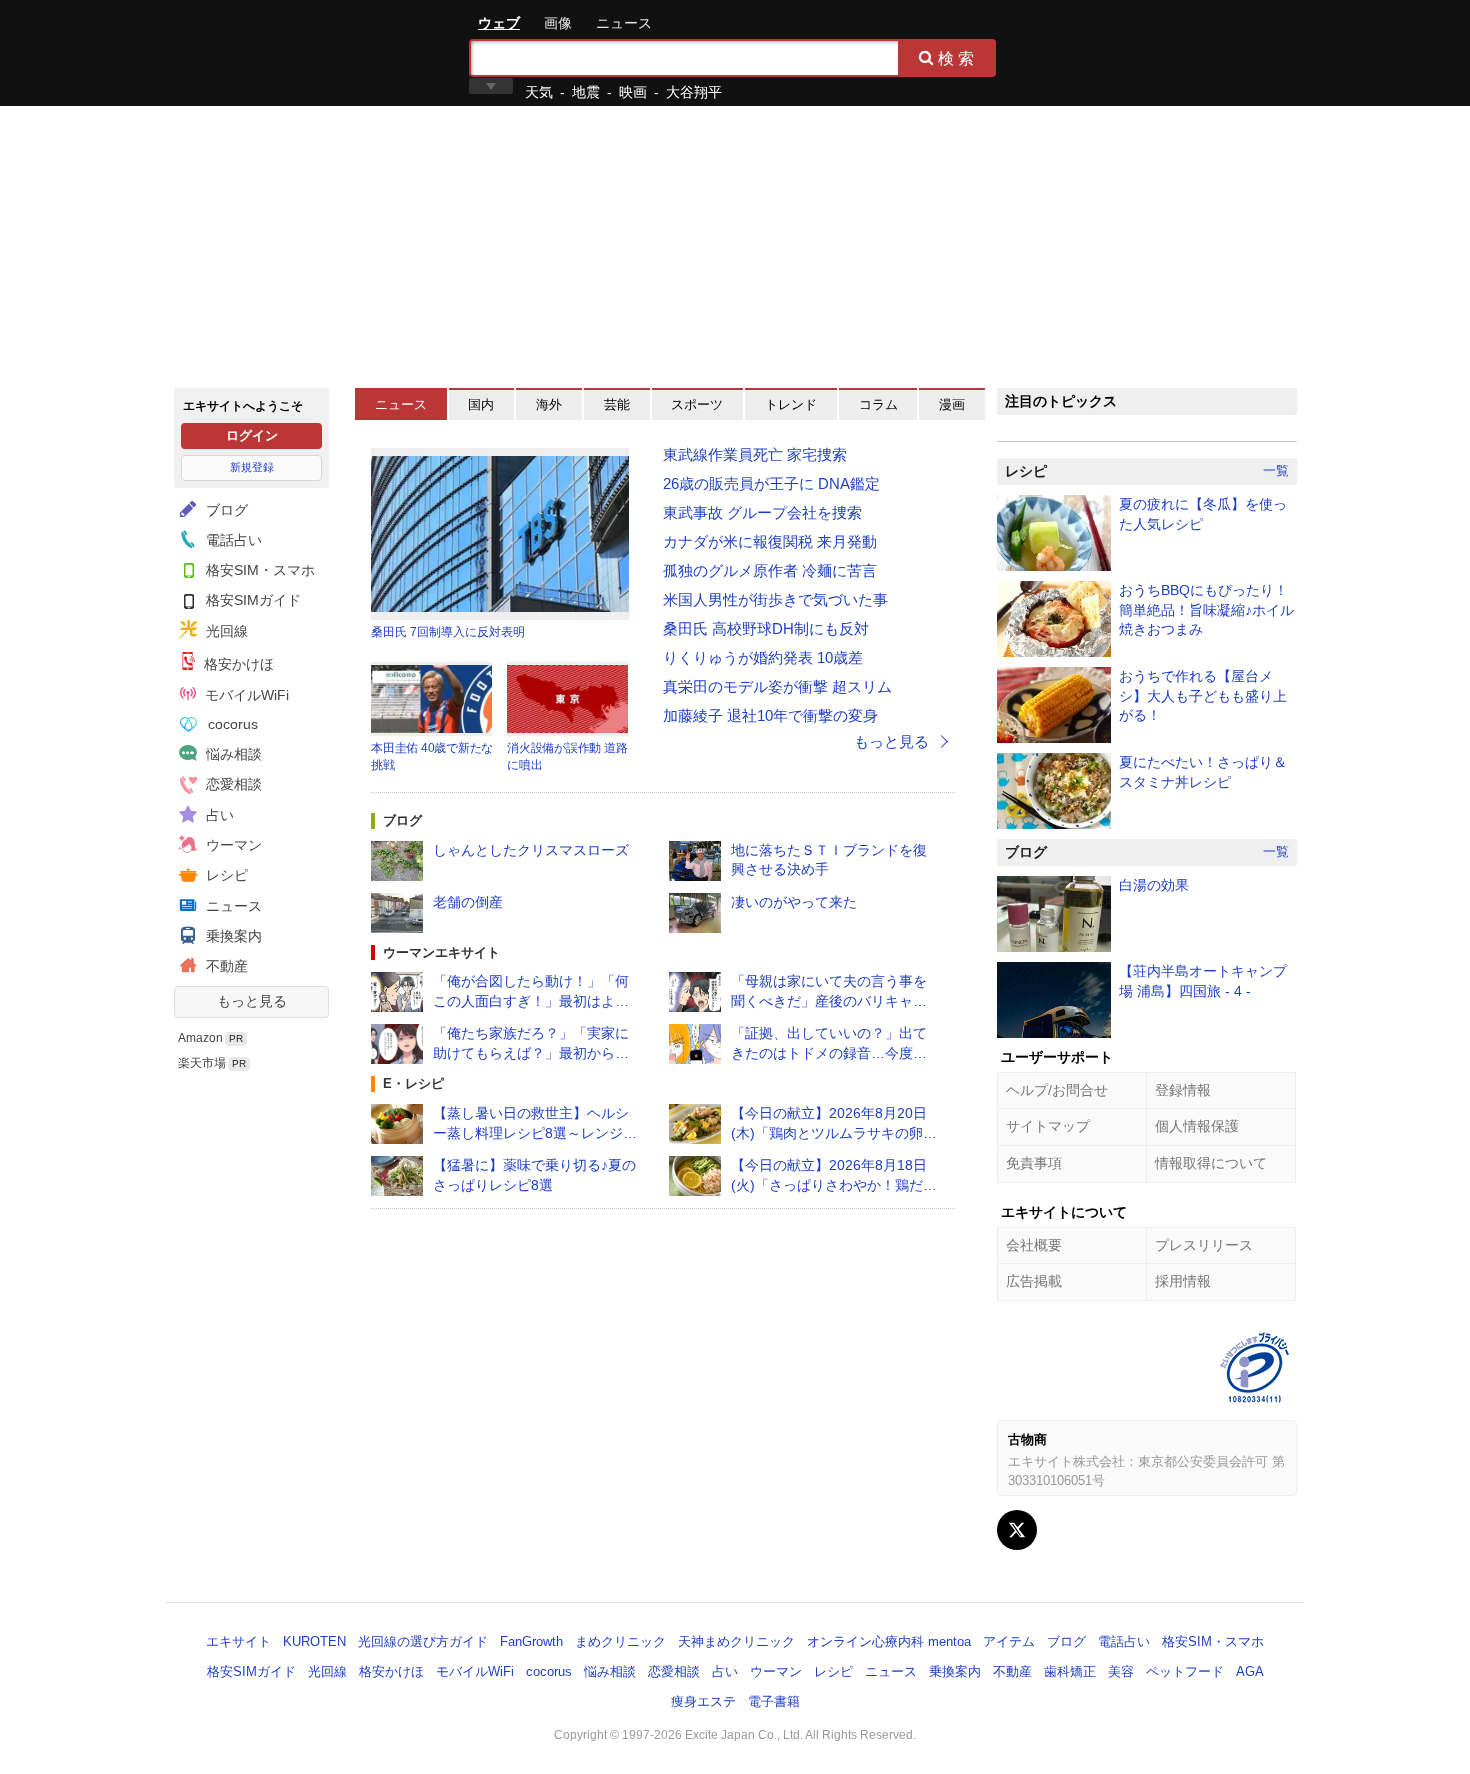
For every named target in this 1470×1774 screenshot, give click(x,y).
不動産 (225, 966)
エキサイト (246, 52)
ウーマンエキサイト (441, 952)
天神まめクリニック (736, 1641)
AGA (1250, 1671)
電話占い (232, 540)
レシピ (225, 875)
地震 (586, 92)
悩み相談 (232, 754)
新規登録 (252, 467)
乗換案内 (232, 936)
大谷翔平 (694, 92)
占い (218, 815)
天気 (539, 92)
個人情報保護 (1197, 1126)
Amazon (200, 1038)
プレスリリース (1204, 1245)
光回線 (225, 631)
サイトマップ (1048, 1126)
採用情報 (1183, 1281)
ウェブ (499, 23)
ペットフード (1185, 1671)
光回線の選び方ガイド (423, 1641)
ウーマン (232, 845)
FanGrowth (531, 1641)
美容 (1121, 1671)
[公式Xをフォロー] (1017, 1530)
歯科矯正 (1070, 1671)
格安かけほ (237, 664)
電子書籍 (774, 1701)
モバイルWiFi (245, 695)
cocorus (231, 724)
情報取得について (1211, 1163)
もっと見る (252, 1001)
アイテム (1009, 1641)
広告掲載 (1034, 1281)
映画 (633, 92)
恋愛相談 (232, 784)
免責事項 (1034, 1163)
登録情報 (1183, 1090)
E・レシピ (413, 1083)
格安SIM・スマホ (258, 570)
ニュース (624, 23)
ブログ (225, 510)
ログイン (252, 435)
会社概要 (1034, 1245)
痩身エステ (703, 1701)
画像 (558, 23)
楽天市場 (202, 1063)
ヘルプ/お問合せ (1057, 1090)
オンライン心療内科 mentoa (889, 1641)
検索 (958, 58)
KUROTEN (314, 1641)
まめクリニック (620, 1641)
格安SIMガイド (251, 600)
